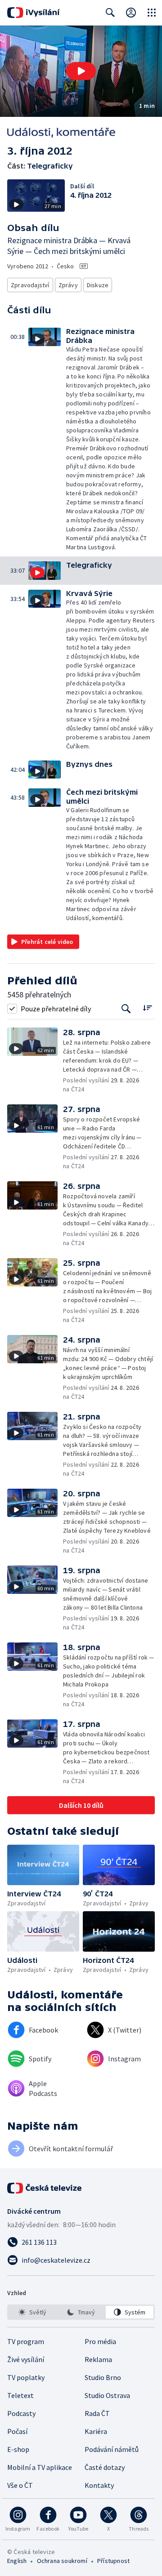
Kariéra (96, 2431)
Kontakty (99, 2485)
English (17, 2561)
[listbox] (81, 2312)
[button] (81, 71)
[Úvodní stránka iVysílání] (34, 13)
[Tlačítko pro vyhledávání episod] (126, 1008)
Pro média (100, 2341)
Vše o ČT (20, 2485)
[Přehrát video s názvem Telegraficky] (81, 71)
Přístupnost (113, 2561)
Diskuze (98, 285)
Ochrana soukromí (62, 2561)
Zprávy (68, 285)
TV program (26, 2341)
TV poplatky (26, 2377)
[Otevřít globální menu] (152, 13)
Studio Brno (103, 2377)
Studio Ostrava (107, 2395)
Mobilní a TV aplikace (40, 2467)
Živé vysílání (26, 2359)
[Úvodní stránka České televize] (45, 2188)
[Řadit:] (147, 1008)
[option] (32, 2312)
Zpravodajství (30, 285)
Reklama (98, 2359)
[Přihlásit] (131, 13)
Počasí (17, 2431)
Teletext (20, 2395)
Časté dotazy (105, 2467)
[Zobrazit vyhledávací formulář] (110, 13)
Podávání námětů (112, 2449)
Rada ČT (97, 2413)
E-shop (18, 2449)
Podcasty (21, 2413)
